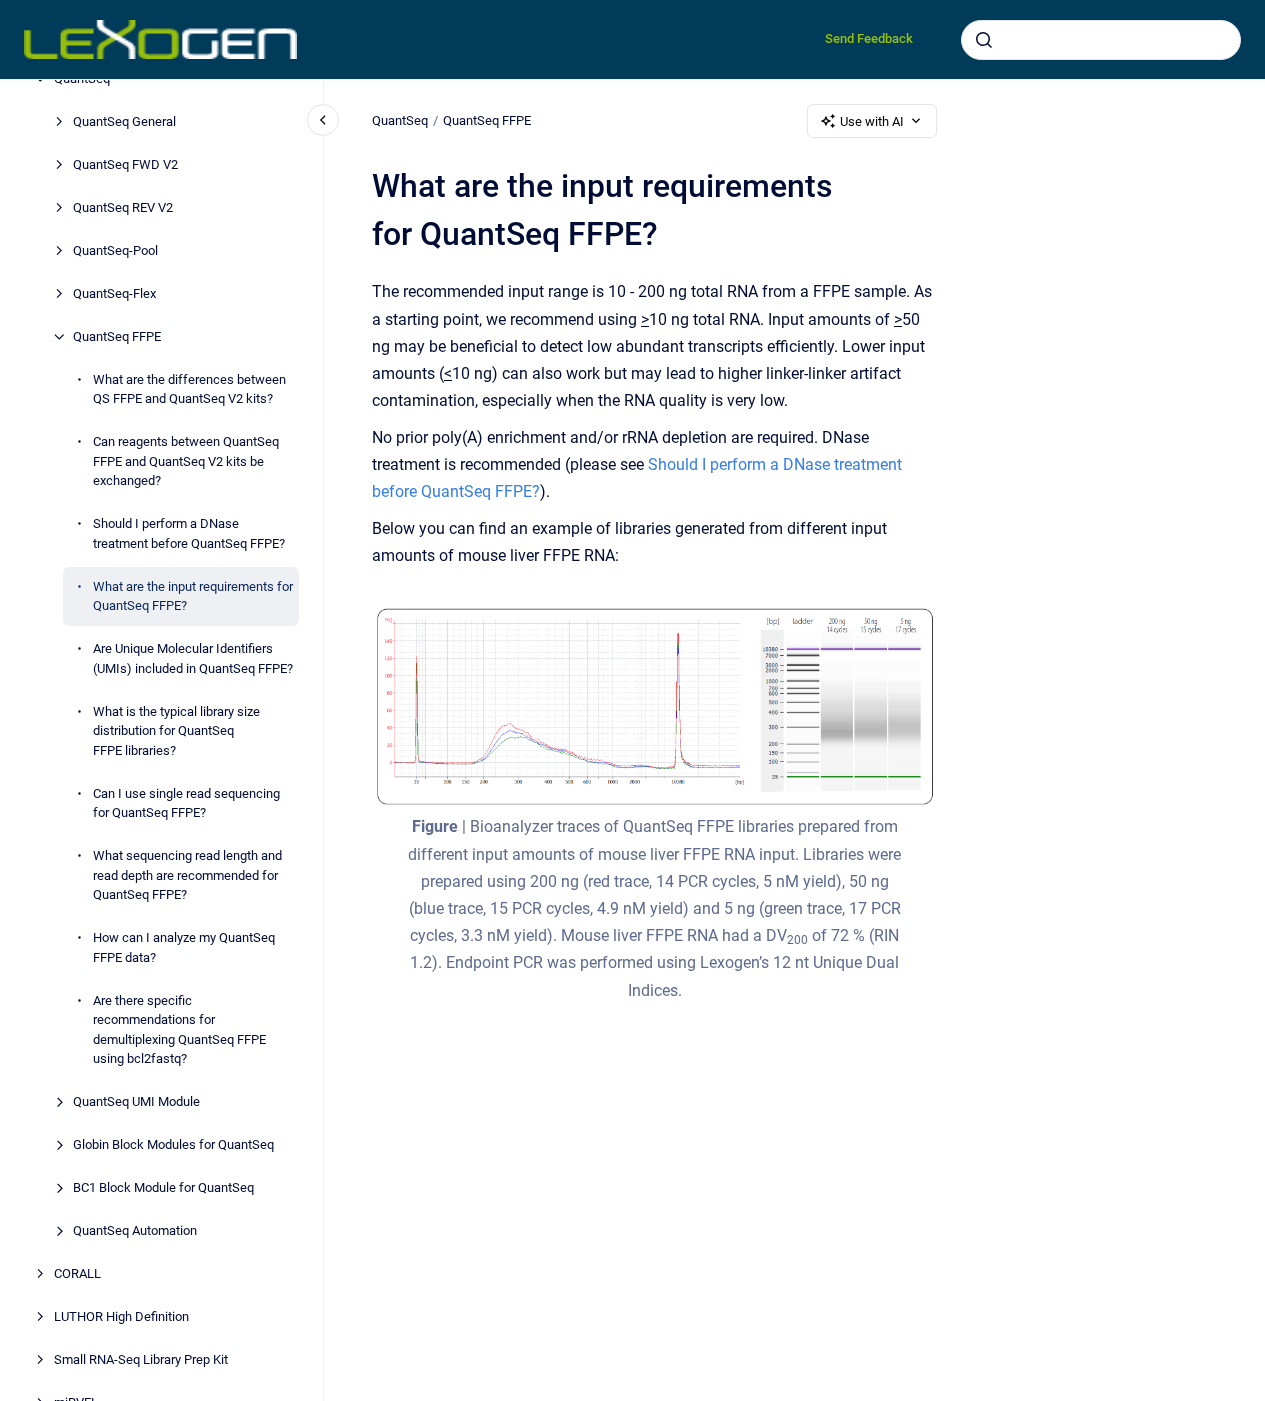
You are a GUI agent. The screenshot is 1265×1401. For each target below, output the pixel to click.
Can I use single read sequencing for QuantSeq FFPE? (186, 803)
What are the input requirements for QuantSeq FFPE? (193, 596)
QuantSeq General (124, 121)
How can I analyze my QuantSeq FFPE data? (184, 947)
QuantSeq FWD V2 (125, 164)
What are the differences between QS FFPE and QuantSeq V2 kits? (189, 389)
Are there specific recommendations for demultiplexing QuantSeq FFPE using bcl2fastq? (179, 1030)
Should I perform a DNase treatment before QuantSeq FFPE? (189, 533)
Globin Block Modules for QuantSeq (173, 1144)
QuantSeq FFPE (117, 336)
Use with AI (872, 121)
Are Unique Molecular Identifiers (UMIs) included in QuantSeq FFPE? (193, 658)
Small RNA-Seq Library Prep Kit (141, 1359)
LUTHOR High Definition (121, 1316)
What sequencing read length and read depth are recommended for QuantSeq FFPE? (187, 875)
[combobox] (1101, 40)
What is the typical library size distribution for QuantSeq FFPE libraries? (176, 731)
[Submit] (984, 40)
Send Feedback (869, 38)
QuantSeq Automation (135, 1230)
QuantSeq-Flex (114, 293)
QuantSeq (400, 120)
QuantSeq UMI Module (136, 1101)
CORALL (77, 1273)
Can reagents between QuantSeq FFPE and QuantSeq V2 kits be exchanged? (186, 461)
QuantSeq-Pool (115, 250)
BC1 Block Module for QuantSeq (163, 1187)
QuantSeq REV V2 (123, 207)
